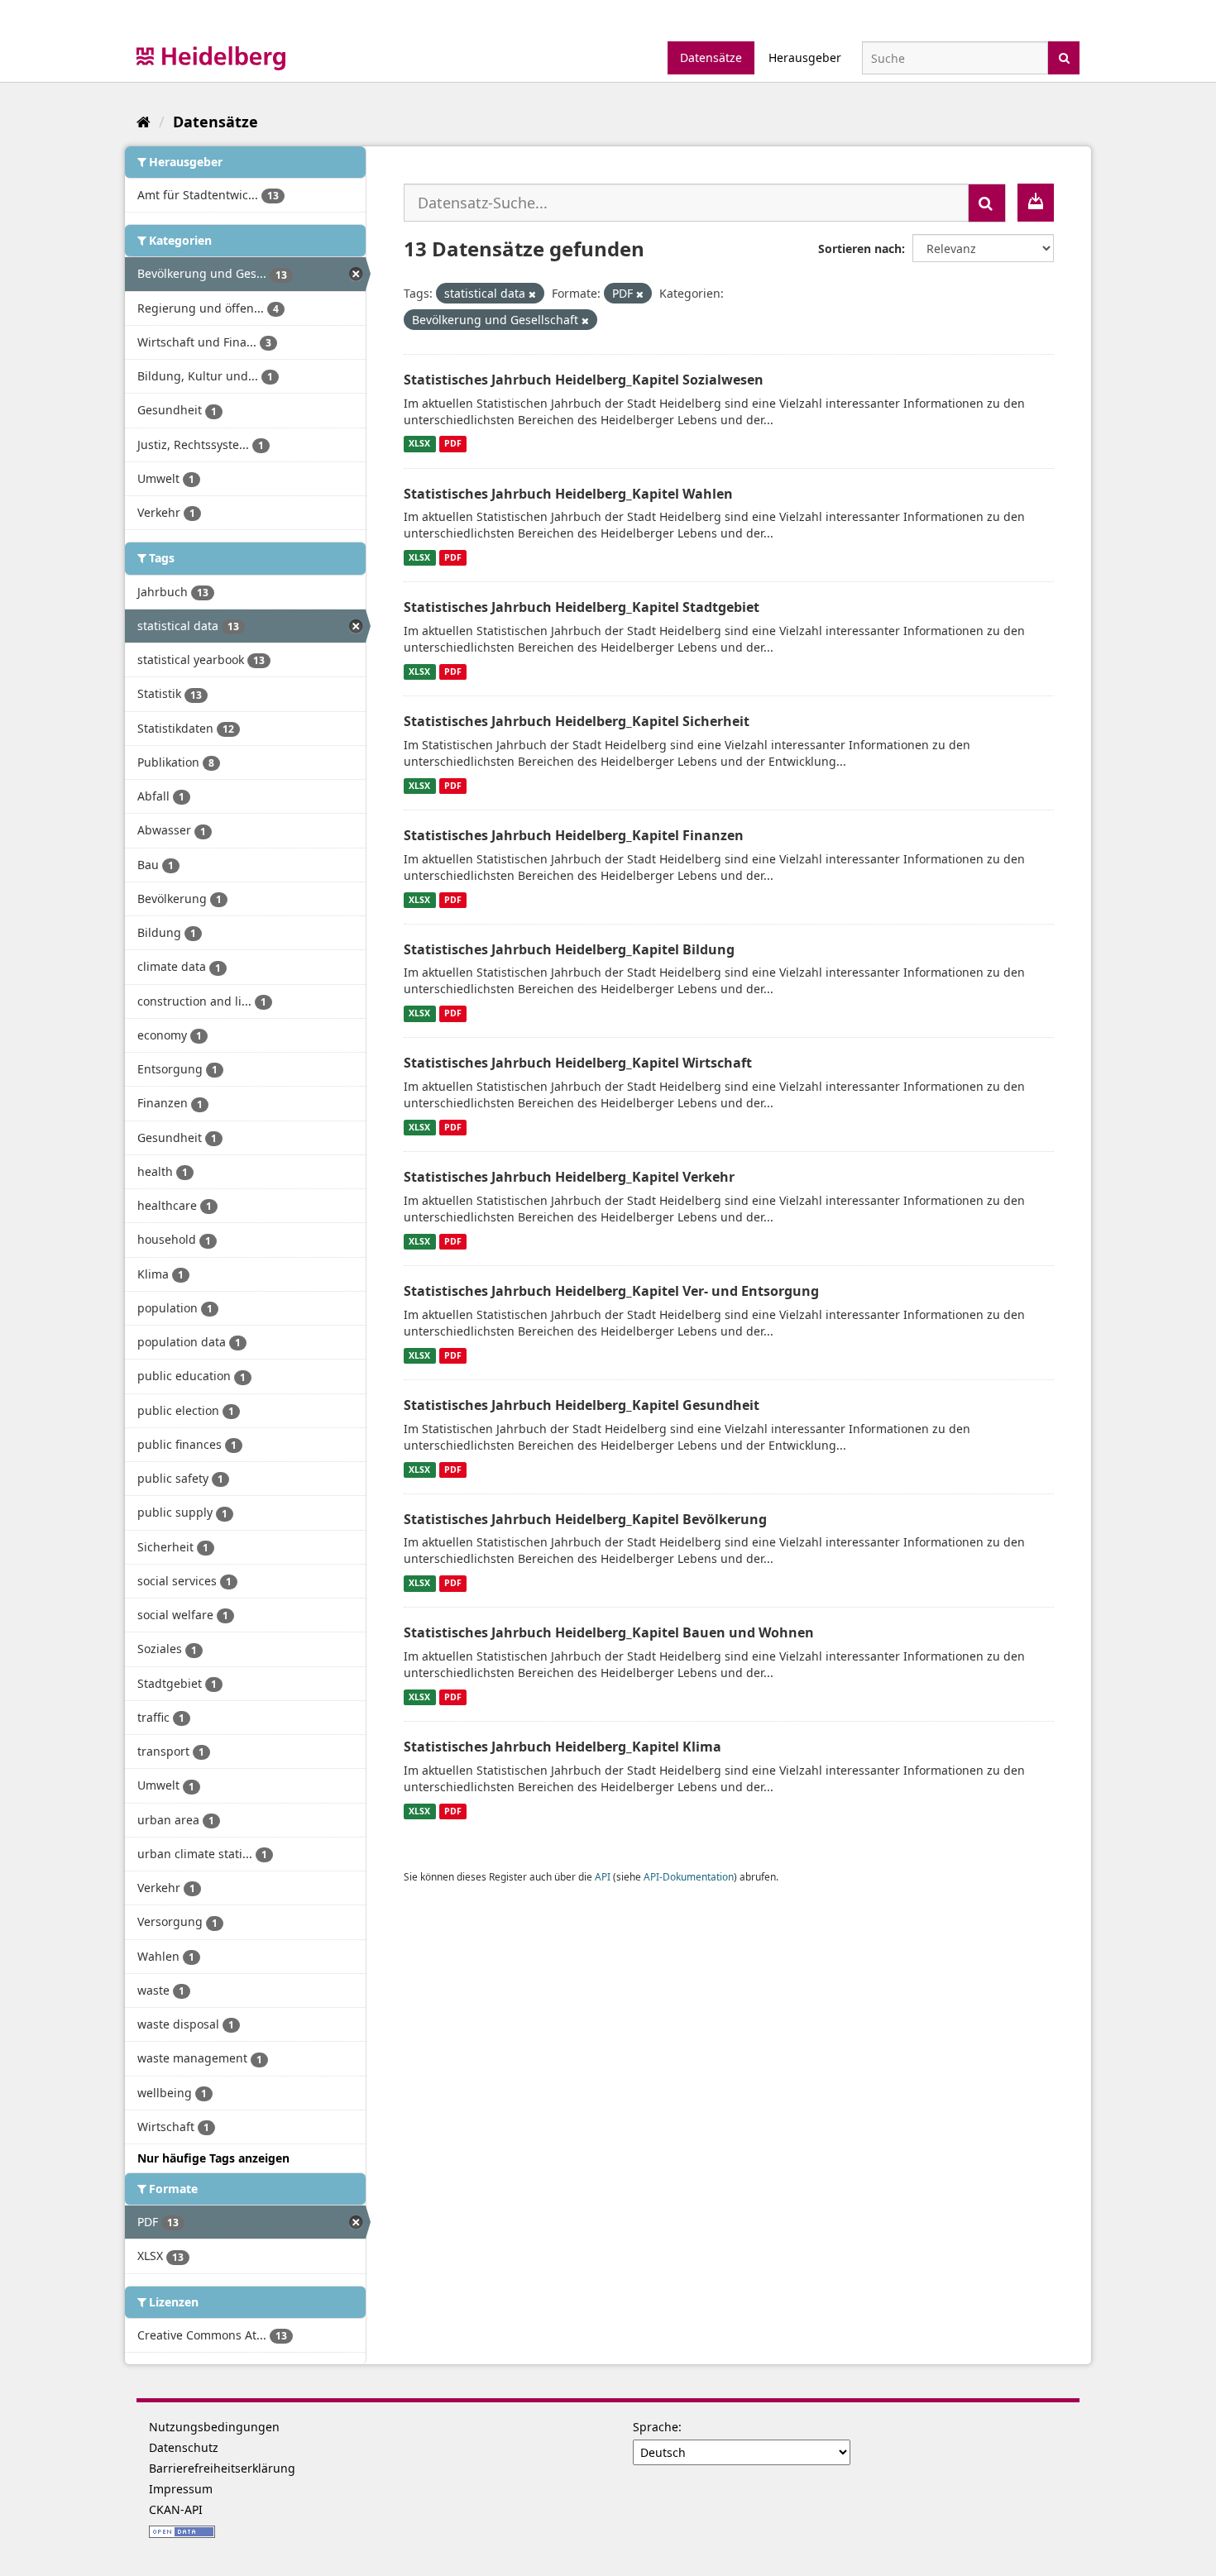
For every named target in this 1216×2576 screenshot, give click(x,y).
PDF (453, 444)
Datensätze (711, 57)
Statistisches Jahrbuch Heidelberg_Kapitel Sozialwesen (584, 380)
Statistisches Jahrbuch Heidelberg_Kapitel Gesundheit (582, 1405)
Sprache (656, 2427)
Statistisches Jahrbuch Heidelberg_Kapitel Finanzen (574, 835)
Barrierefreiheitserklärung (222, 2468)
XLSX (419, 444)
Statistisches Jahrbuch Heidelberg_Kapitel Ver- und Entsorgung (611, 1291)
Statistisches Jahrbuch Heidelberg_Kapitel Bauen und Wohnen (609, 1632)
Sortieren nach (860, 249)
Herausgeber (805, 57)
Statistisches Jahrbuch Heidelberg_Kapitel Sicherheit (577, 721)
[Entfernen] (532, 294)
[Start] (144, 122)
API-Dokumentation (689, 1876)
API (603, 1876)
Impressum (181, 2489)
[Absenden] (1064, 57)
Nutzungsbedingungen (214, 2427)
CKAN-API (176, 2509)
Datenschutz (184, 2447)
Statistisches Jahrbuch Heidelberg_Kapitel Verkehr (569, 1177)
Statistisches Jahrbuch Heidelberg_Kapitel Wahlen (568, 494)
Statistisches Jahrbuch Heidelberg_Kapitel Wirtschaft (578, 1063)
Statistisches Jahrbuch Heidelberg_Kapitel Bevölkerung (585, 1519)
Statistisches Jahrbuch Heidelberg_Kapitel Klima (563, 1747)
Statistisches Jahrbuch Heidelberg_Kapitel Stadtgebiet (582, 607)
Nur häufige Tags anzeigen (213, 2158)
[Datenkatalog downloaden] (1036, 203)
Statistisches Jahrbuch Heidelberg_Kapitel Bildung (569, 949)
